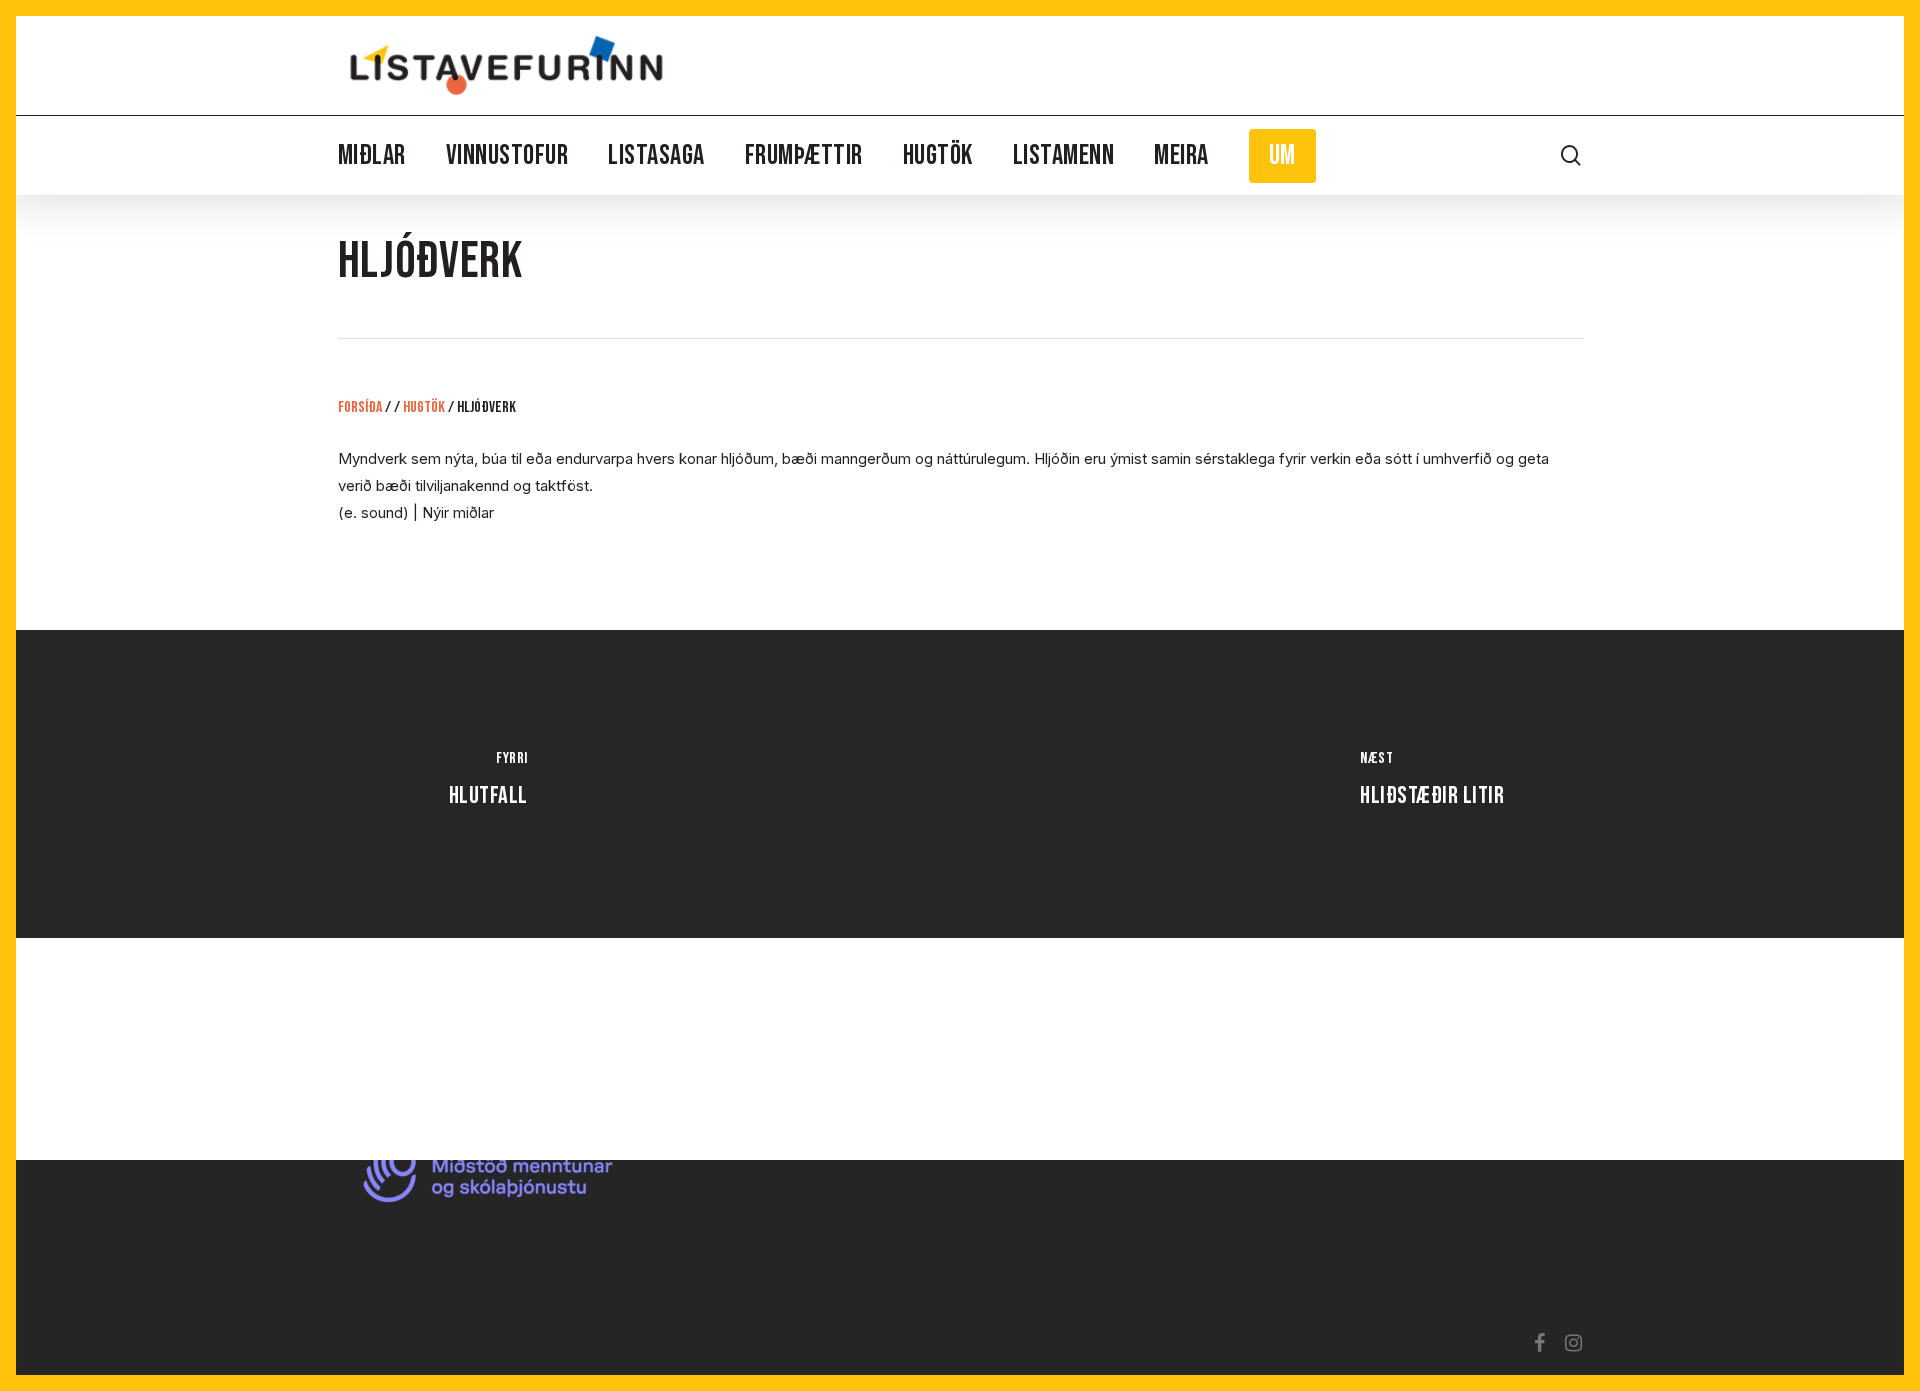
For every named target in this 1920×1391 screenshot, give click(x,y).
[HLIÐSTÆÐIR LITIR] (1432, 784)
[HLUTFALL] (488, 784)
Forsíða (360, 407)
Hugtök (424, 407)
